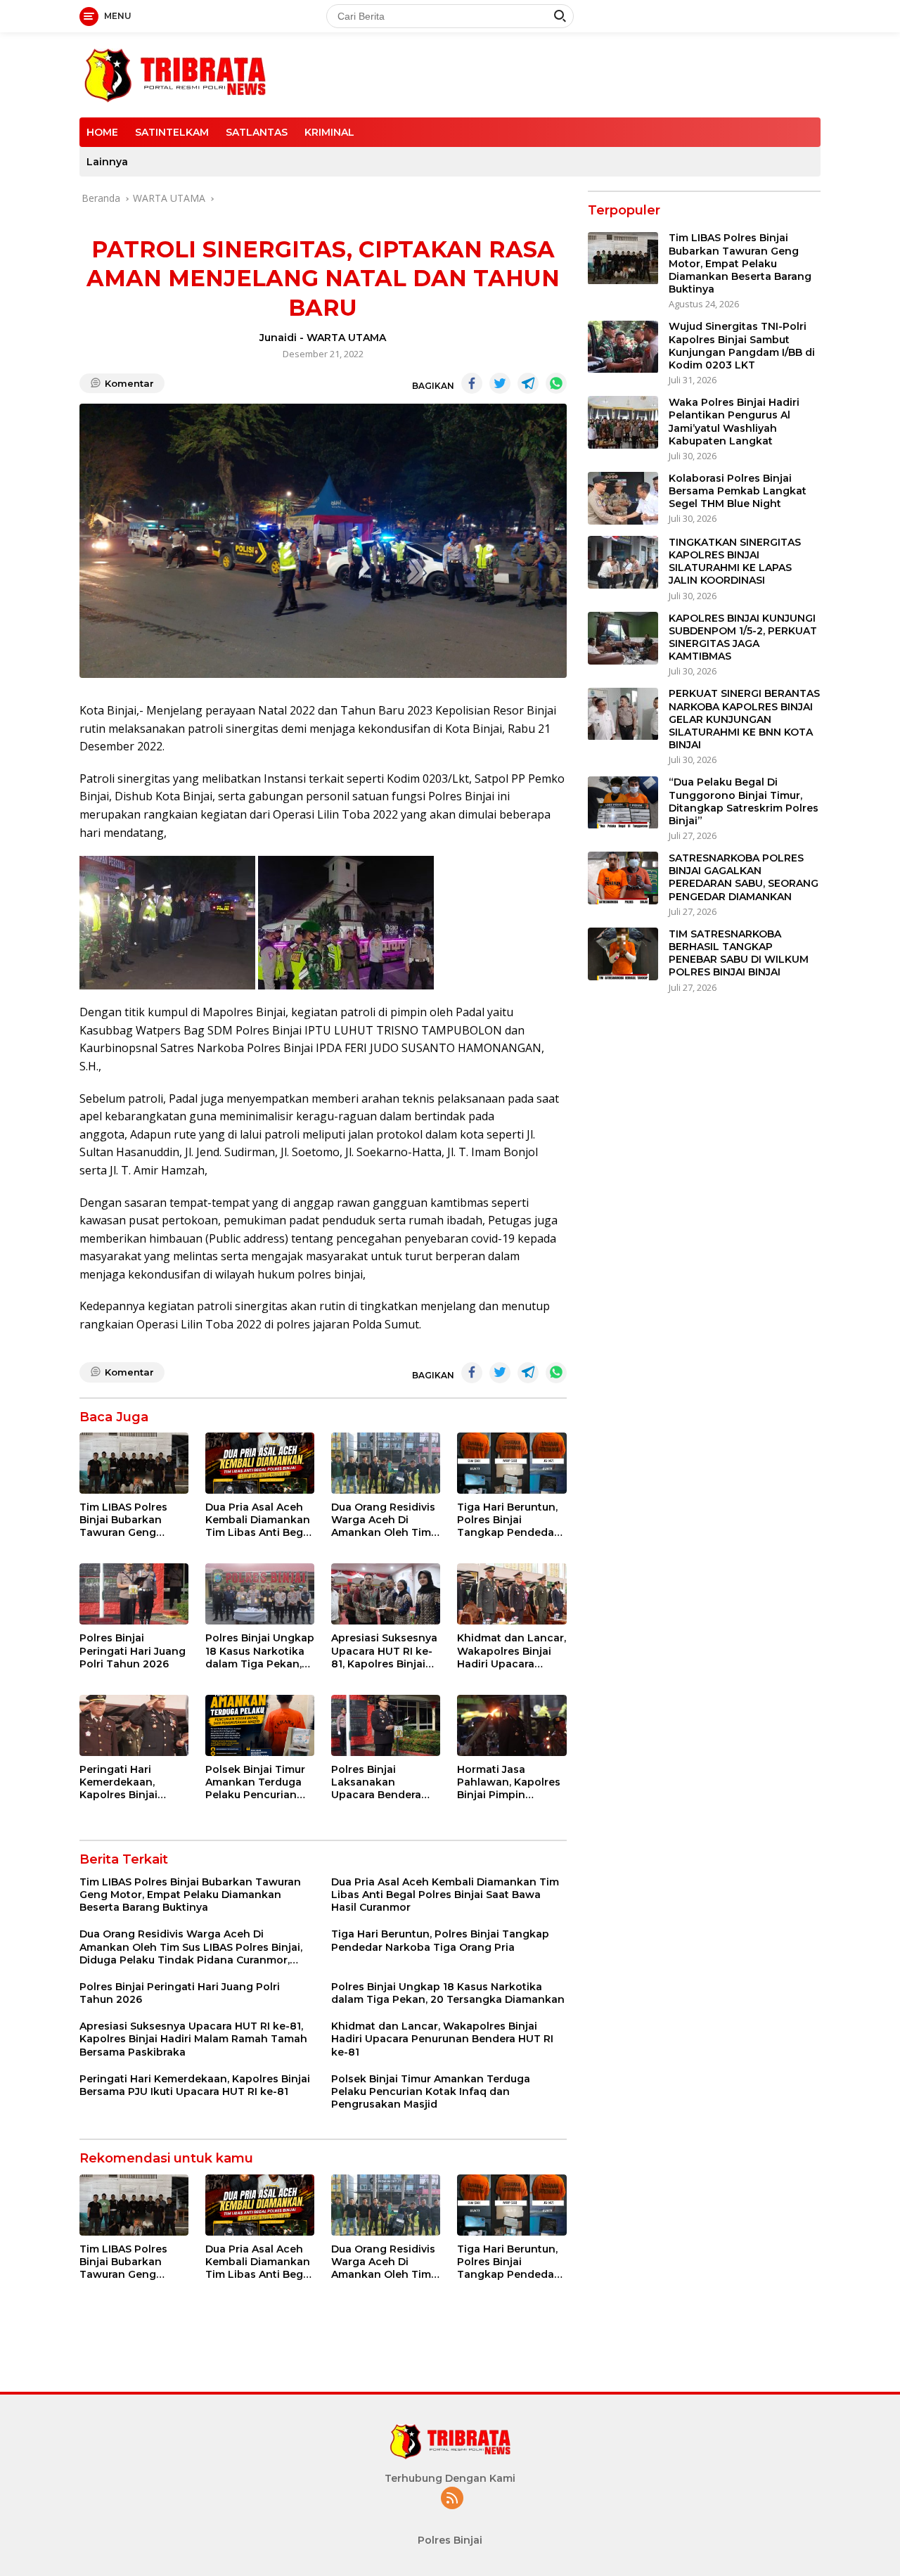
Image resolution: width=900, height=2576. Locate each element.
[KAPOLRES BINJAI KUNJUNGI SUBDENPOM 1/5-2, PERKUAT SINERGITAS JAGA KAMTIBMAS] (623, 638)
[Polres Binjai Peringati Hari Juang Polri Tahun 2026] (134, 1594)
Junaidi (278, 338)
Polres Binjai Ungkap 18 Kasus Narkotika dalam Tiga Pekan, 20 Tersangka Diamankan (260, 1651)
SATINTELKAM (172, 132)
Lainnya (107, 162)
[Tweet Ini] (500, 383)
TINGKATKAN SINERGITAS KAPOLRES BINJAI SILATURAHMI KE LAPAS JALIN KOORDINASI (735, 562)
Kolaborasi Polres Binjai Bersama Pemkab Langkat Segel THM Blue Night (738, 491)
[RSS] (452, 2499)
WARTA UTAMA (346, 338)
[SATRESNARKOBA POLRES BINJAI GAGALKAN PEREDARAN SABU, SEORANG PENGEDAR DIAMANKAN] (623, 878)
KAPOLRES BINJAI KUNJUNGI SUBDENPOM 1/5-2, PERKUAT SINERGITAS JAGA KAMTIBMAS (743, 637)
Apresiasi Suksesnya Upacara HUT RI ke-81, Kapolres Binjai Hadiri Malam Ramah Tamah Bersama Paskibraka (385, 1651)
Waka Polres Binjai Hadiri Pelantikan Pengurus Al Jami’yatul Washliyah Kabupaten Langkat (734, 422)
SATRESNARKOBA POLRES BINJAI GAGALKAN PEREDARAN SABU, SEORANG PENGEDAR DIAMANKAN (744, 877)
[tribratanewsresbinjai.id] (175, 73)
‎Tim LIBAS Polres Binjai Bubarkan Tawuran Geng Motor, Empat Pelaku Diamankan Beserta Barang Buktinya (134, 1520)
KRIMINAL (329, 132)
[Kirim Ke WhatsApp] (556, 383)
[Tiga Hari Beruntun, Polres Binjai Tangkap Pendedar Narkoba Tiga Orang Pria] (512, 1463)
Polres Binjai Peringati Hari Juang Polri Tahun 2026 (133, 1651)
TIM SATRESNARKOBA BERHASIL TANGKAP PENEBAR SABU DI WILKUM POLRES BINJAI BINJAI (739, 953)
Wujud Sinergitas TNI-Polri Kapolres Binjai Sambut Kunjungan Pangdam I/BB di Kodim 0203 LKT (742, 346)
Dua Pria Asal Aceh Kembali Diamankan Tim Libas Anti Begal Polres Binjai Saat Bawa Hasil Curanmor (259, 1520)
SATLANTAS (257, 132)
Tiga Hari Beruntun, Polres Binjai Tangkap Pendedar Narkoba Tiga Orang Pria (510, 1520)
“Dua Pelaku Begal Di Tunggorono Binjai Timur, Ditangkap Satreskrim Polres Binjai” (744, 802)
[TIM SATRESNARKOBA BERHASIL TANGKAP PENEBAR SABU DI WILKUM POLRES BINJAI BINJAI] (623, 954)
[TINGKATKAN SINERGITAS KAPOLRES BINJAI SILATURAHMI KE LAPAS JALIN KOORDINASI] (623, 562)
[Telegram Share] (528, 383)
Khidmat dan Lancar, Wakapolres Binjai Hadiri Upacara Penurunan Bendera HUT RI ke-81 (512, 1651)
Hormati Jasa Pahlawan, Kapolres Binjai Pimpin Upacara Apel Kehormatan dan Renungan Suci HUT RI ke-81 (509, 1782)
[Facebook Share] (472, 383)
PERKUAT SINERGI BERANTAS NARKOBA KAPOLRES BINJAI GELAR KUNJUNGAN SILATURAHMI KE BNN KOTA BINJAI (744, 720)
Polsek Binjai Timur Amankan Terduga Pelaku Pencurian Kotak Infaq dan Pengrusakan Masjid (258, 1782)
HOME (102, 132)
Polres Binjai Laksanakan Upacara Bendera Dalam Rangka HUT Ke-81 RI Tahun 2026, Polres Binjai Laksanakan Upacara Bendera (386, 1782)
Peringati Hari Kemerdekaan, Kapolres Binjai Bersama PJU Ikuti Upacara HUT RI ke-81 (130, 1782)
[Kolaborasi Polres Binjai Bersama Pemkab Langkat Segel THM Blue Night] (623, 498)
